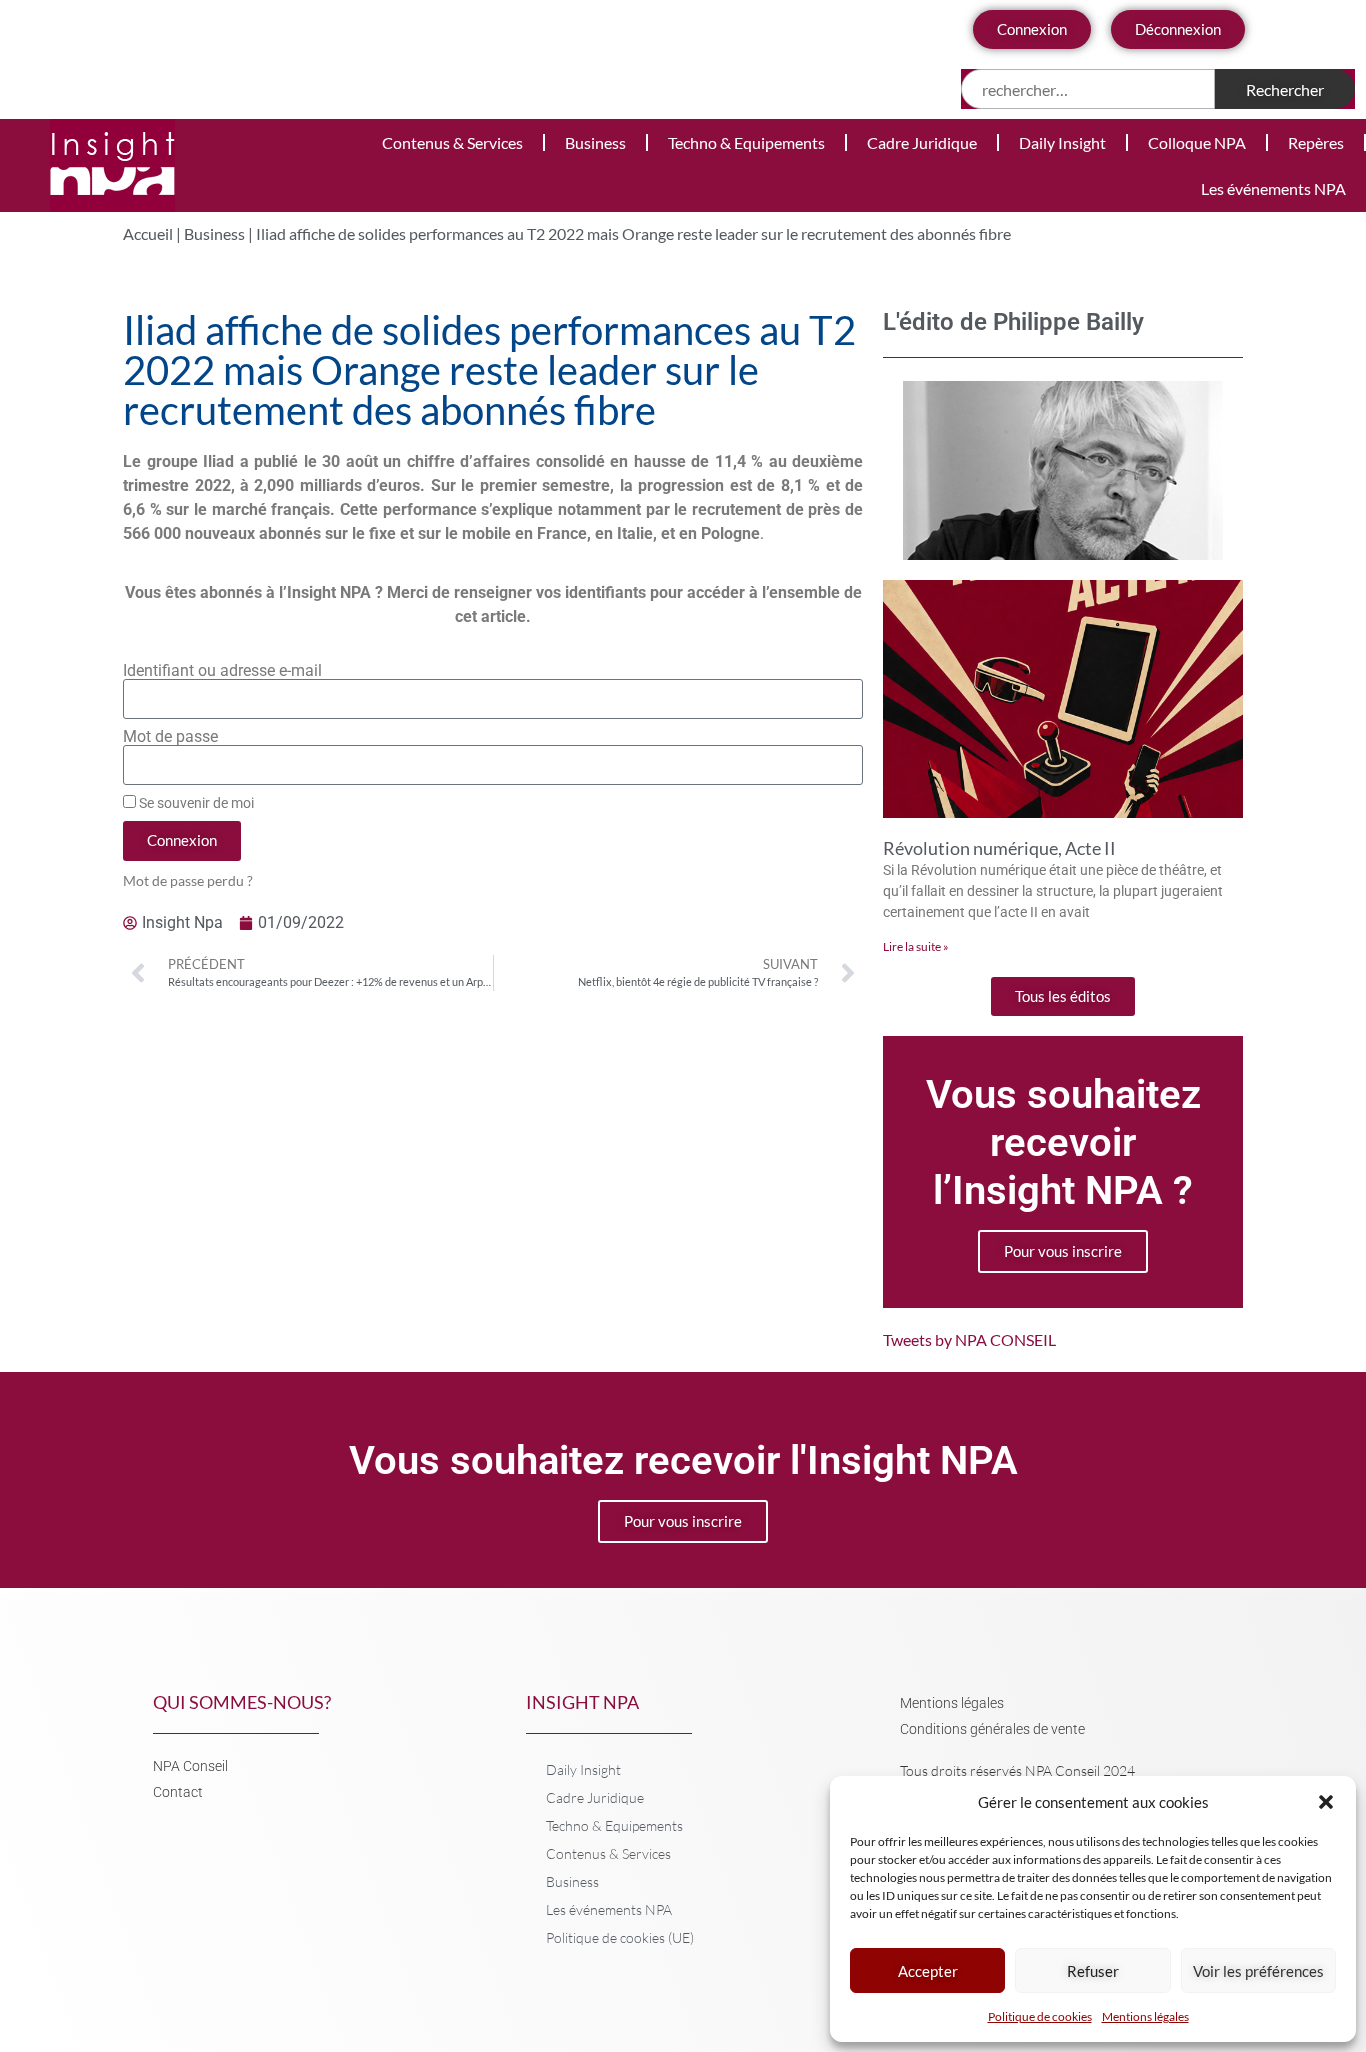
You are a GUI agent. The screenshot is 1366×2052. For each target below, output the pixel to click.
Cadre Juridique (922, 142)
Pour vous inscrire (1063, 1251)
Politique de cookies (1040, 2016)
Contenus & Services (452, 142)
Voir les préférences (1258, 1971)
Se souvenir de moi (195, 803)
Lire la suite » (916, 946)
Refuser (1093, 1971)
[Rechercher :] (1088, 89)
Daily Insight (1062, 142)
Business (595, 142)
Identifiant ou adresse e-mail (222, 671)
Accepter (928, 1971)
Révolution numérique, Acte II (999, 848)
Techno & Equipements (746, 142)
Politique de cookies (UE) (620, 1937)
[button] (1326, 1802)
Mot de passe (170, 737)
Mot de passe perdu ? (188, 881)
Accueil (148, 233)
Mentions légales (1145, 2016)
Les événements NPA (1273, 188)
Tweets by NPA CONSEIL (969, 1339)
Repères (1316, 142)
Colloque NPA (1197, 142)
